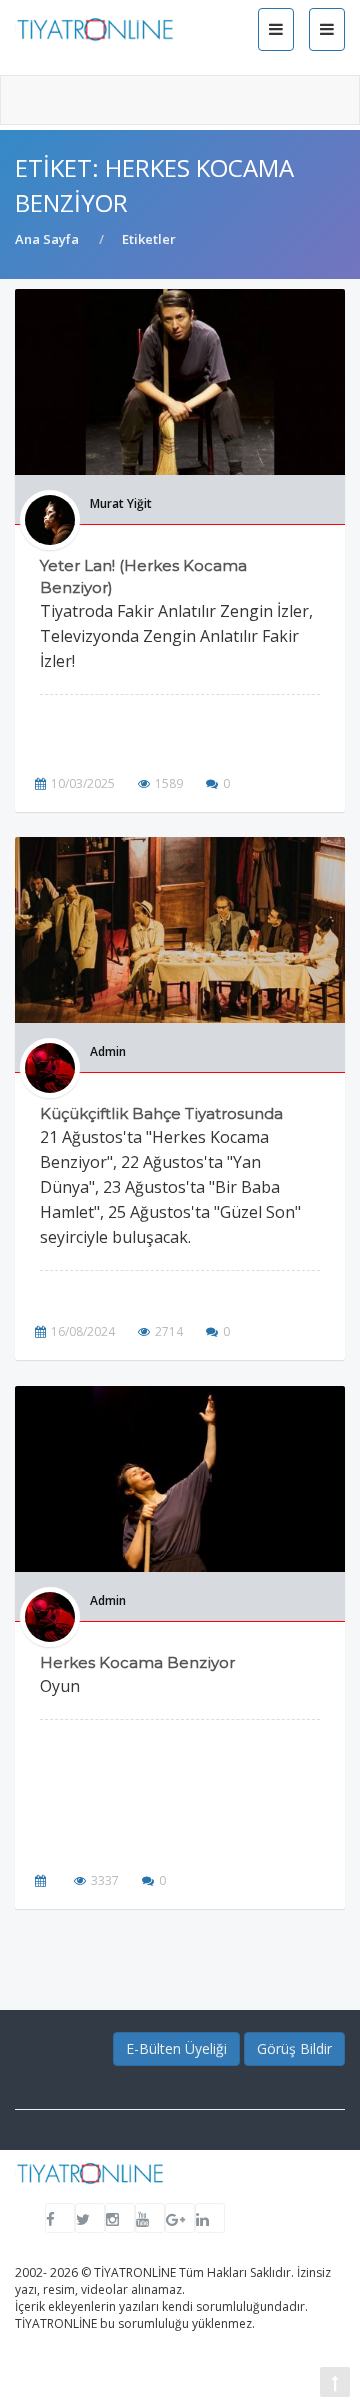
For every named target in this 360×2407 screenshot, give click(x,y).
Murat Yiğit (121, 503)
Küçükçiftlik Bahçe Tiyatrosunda (161, 1113)
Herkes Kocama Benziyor (137, 1662)
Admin (108, 1051)
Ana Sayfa (47, 239)
